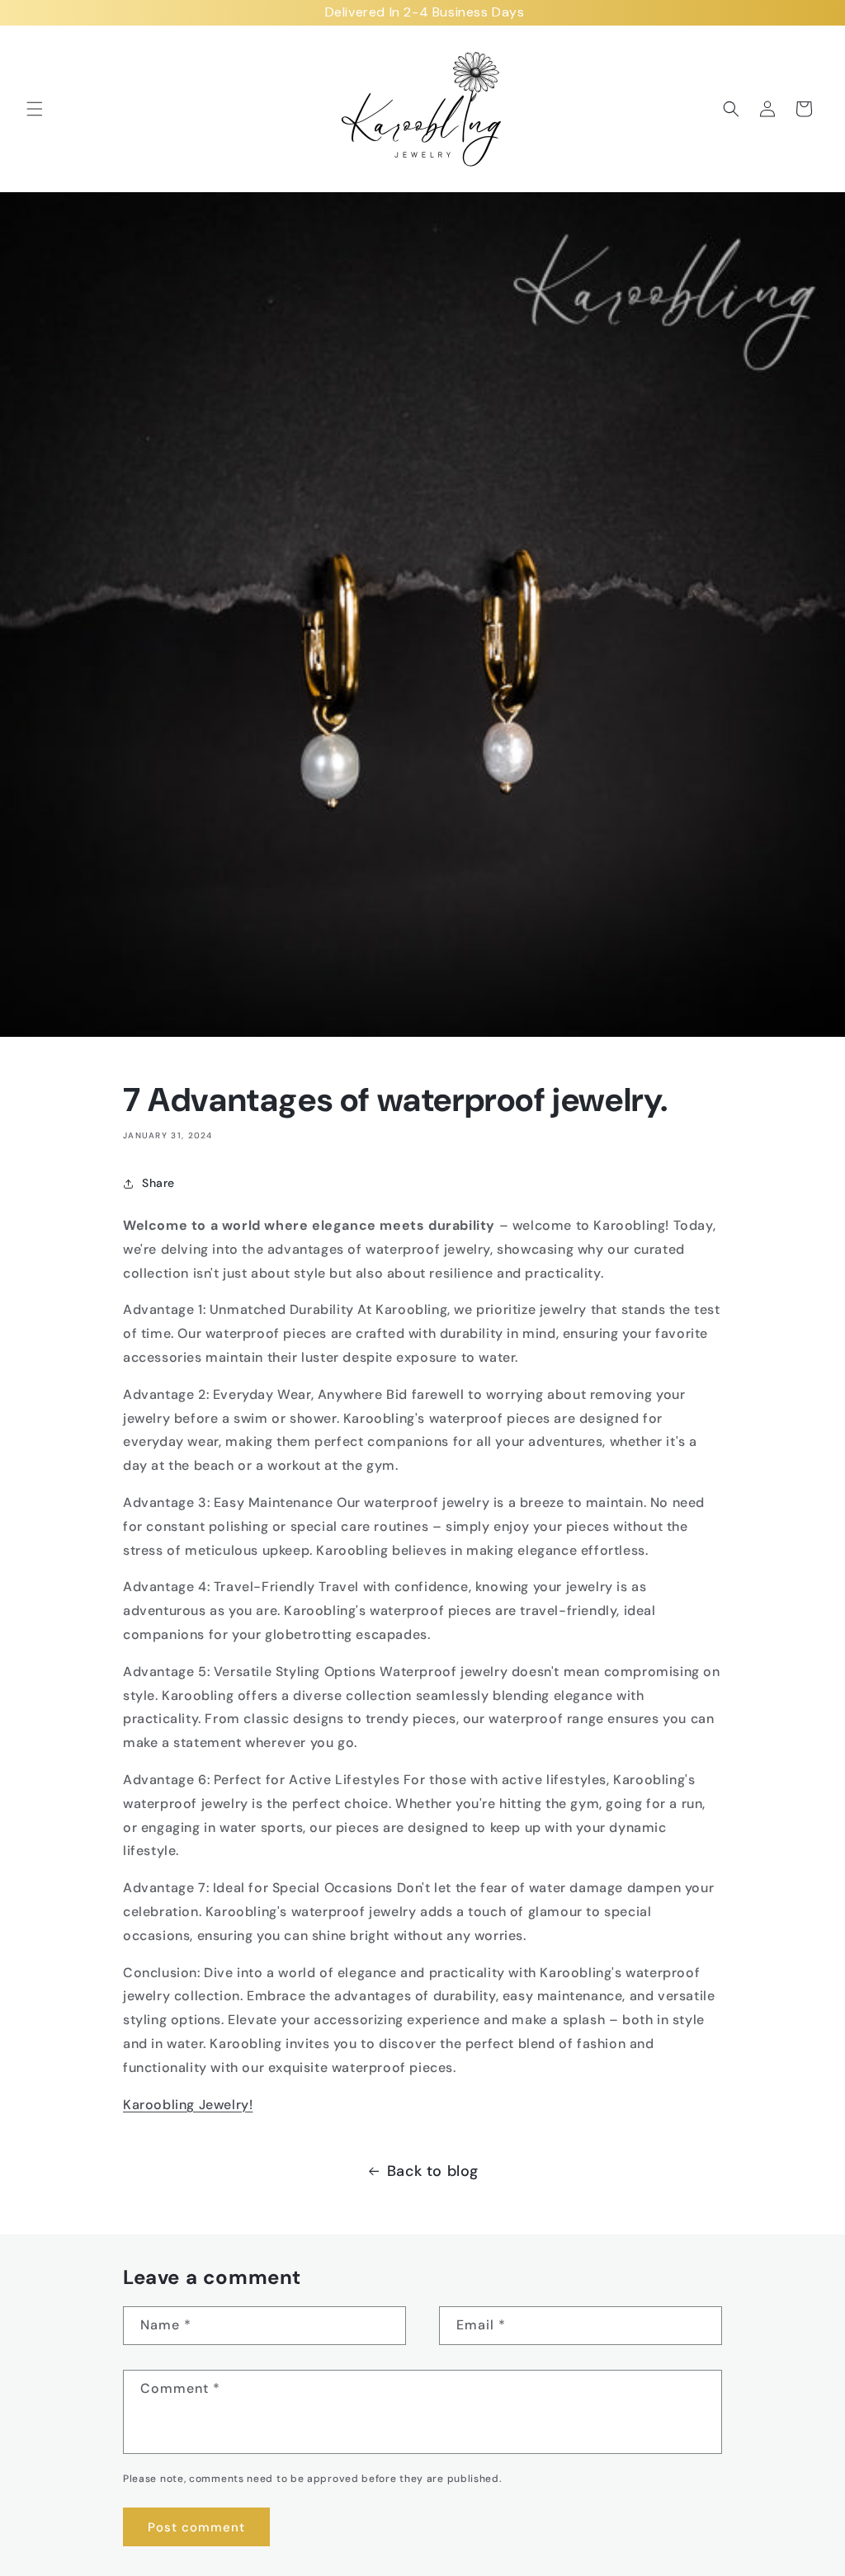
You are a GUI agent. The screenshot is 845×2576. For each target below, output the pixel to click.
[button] (35, 109)
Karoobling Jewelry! (188, 2105)
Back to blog (433, 2171)
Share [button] (158, 1183)
